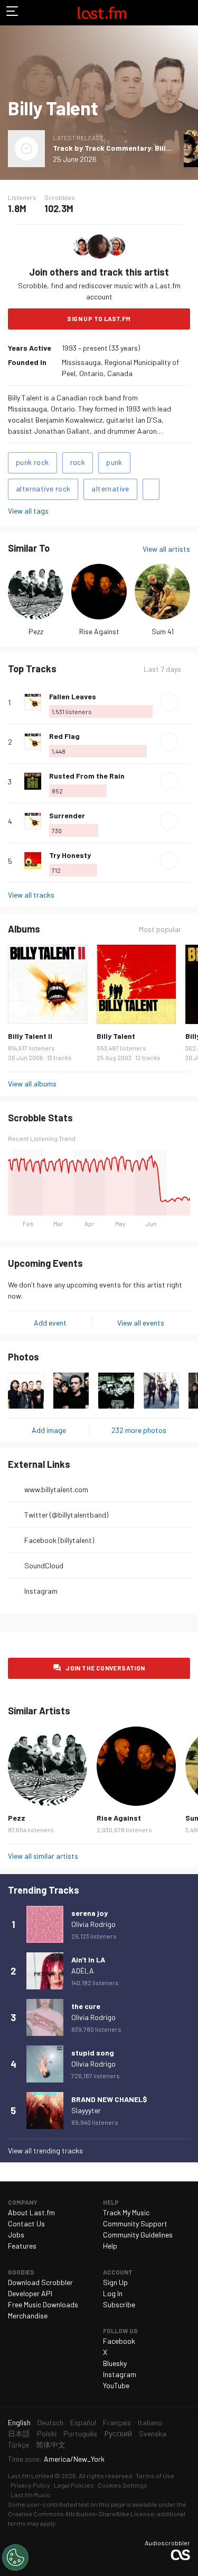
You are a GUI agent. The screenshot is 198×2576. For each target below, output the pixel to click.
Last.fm (102, 13)
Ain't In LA (88, 1960)
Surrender (67, 815)
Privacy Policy (30, 2485)
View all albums (32, 1084)
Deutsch (50, 2422)
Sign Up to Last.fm (99, 318)
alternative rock (43, 488)
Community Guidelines (138, 2235)
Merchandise (28, 2315)
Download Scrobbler (40, 2282)
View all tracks (31, 895)
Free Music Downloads (43, 2304)
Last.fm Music (31, 2495)
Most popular (160, 929)
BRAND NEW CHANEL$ (109, 2099)
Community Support (135, 2223)
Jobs (16, 2235)
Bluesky (115, 2363)
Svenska (153, 2433)
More (186, 702)
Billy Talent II (30, 1036)
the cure (86, 2006)
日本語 (19, 2433)
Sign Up (115, 2282)
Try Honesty (70, 855)
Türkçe (18, 2445)
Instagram (41, 1591)
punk (114, 462)
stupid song (93, 2053)
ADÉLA (83, 1971)
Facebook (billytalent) (59, 1540)
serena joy (89, 1913)
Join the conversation (105, 1668)
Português (80, 2433)
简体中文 (51, 2445)
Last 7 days (162, 669)
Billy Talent (116, 1036)
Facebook (119, 2341)
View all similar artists (43, 1856)
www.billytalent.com (56, 1489)
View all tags (28, 511)
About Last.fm (31, 2212)
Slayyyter (86, 2110)
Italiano (150, 2422)
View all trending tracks (45, 2150)
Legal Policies (74, 2485)
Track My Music (126, 2212)
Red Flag (64, 736)
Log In (113, 2293)
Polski (47, 2433)
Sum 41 (163, 631)
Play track (169, 702)
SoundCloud (44, 1565)
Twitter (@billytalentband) (66, 1515)
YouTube (116, 2385)
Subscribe (119, 2304)
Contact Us (26, 2223)
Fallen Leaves (73, 696)
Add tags (151, 489)
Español (83, 2422)
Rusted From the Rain (87, 776)
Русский (118, 2433)
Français (117, 2422)
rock (78, 462)
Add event (50, 1323)
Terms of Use (155, 2475)
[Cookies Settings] (15, 2557)
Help (110, 2246)
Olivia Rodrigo (93, 1924)
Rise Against (99, 631)
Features (22, 2246)
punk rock (32, 462)
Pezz (36, 631)
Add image (49, 1430)
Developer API (30, 2293)
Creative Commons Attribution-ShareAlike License (81, 2514)
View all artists (166, 549)
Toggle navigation (13, 13)
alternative (110, 488)
